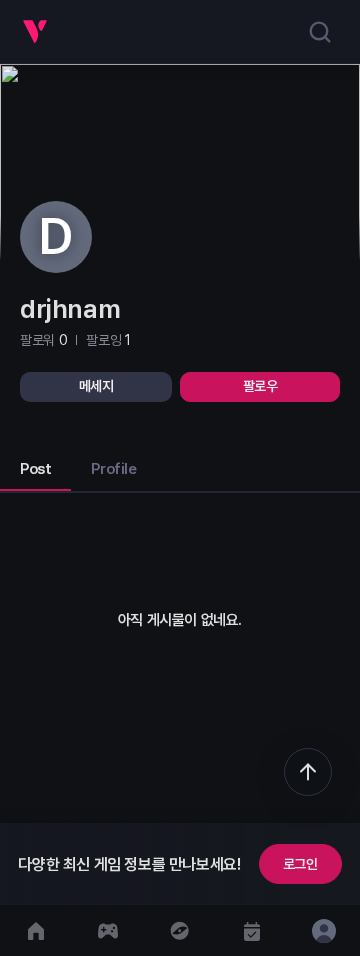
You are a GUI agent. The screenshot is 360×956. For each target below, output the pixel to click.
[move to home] (36, 930)
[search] (320, 32)
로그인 (300, 864)
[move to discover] (180, 930)
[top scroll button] (308, 772)
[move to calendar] (252, 930)
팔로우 (260, 386)
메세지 (96, 386)
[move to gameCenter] (108, 930)
